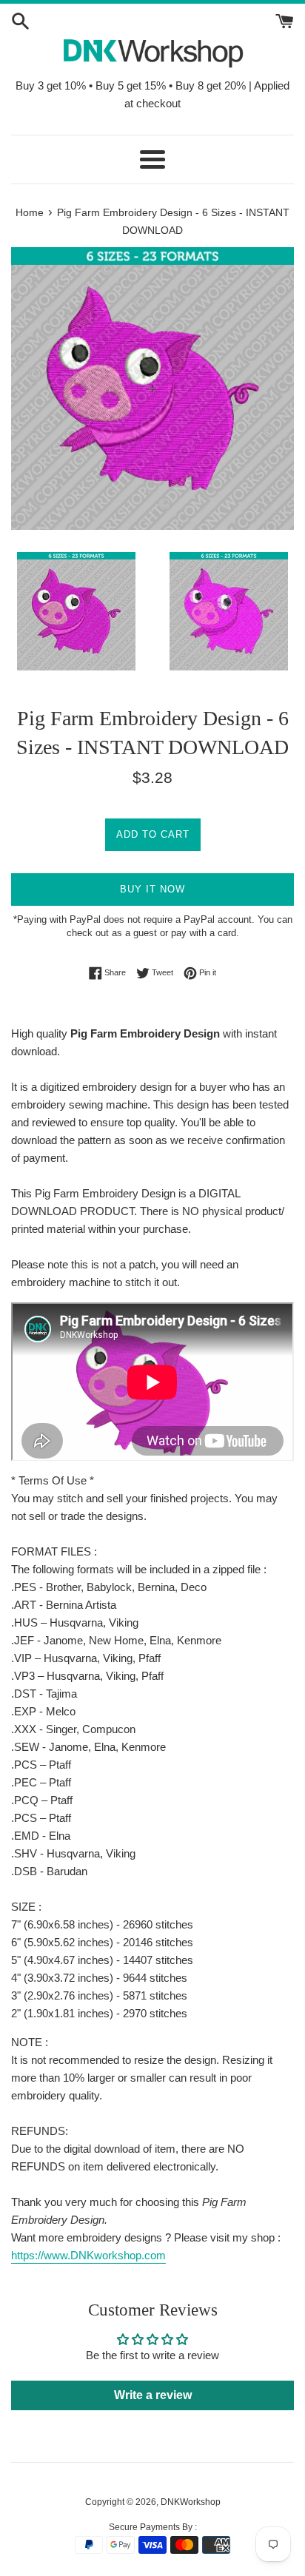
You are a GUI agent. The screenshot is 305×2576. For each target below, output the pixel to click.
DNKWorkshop (191, 2502)
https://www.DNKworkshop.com (88, 2255)
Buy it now (152, 889)
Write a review (153, 2395)
